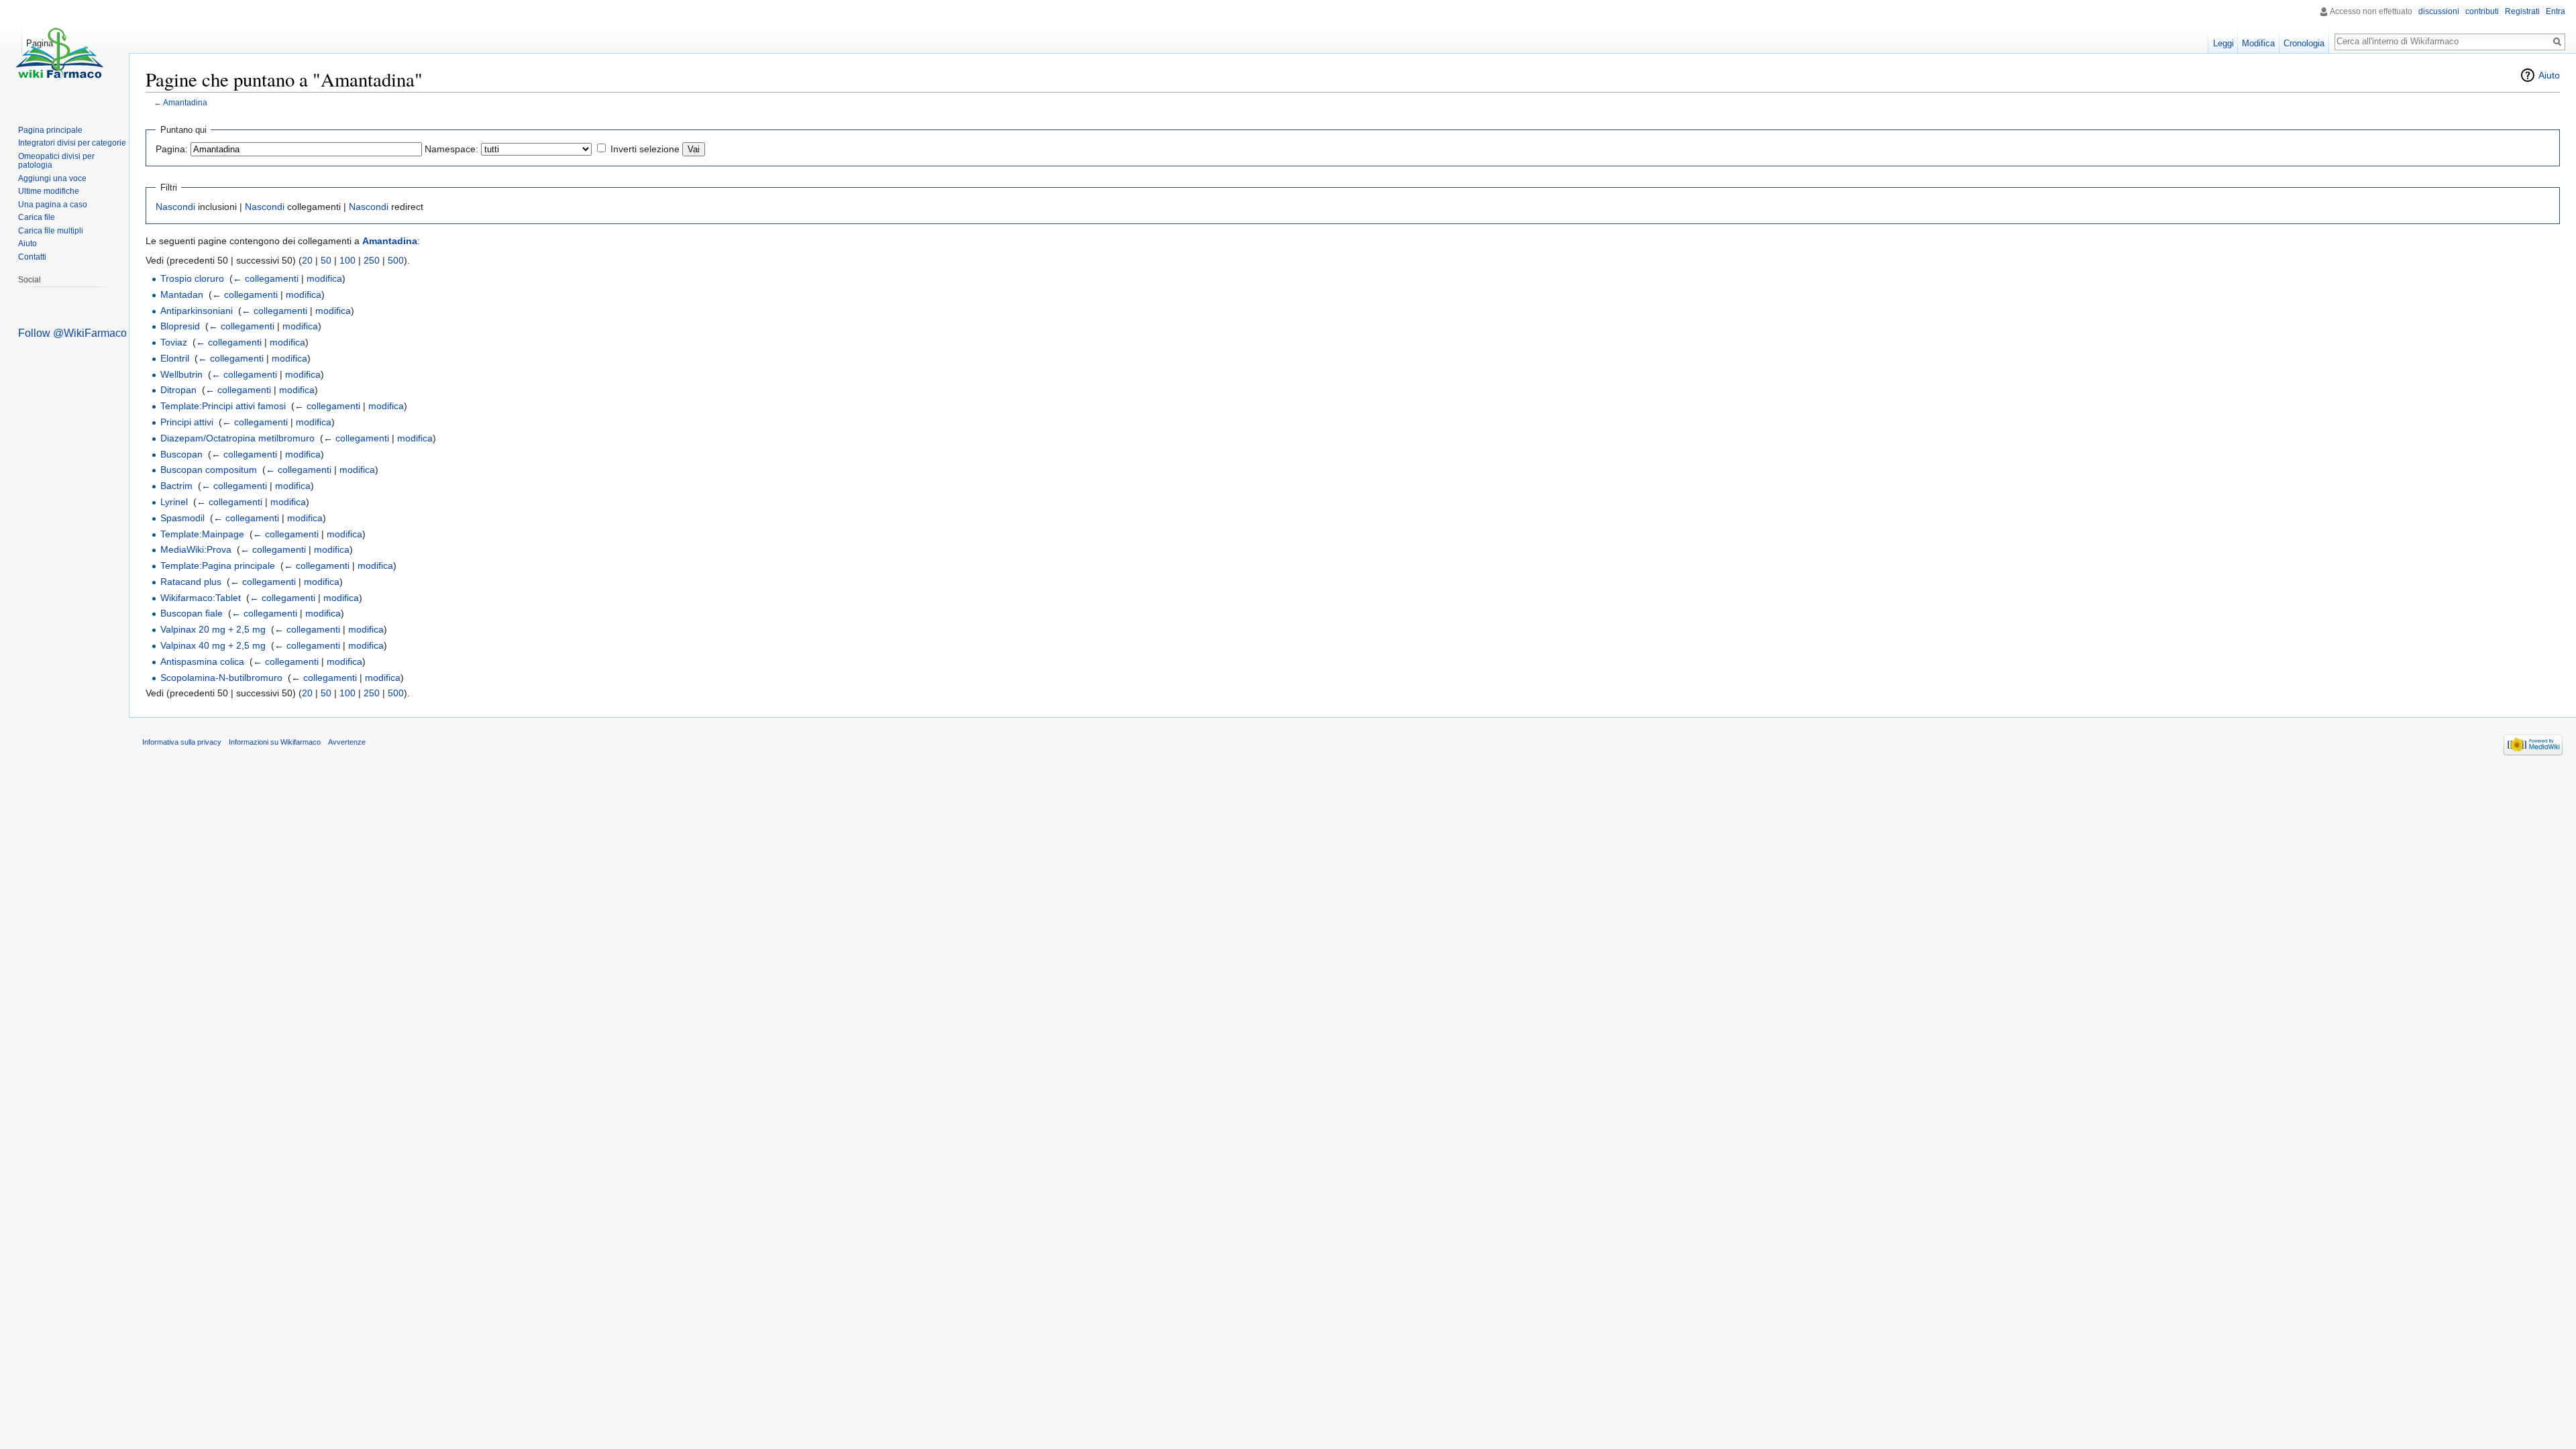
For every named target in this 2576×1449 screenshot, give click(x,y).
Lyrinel (174, 502)
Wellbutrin (181, 374)
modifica (324, 278)
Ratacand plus (191, 582)
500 (396, 260)
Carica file (37, 217)
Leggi (2223, 43)
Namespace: (451, 149)
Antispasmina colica (202, 661)
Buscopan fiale (192, 613)
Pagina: (172, 149)
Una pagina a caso (53, 205)
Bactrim (176, 486)
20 (307, 260)
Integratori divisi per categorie (72, 143)
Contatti (32, 257)
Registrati (2522, 11)
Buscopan (181, 454)
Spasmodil (182, 518)
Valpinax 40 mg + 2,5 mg (213, 645)
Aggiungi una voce (52, 178)
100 (347, 260)
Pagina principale (50, 130)
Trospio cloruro (192, 278)
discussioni (2439, 11)
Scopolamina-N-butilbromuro (221, 678)
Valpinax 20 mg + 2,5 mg (213, 629)
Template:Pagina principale (218, 566)
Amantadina (185, 102)
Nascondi (175, 207)
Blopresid (180, 326)
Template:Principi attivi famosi (223, 406)
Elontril (175, 358)
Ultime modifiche (49, 191)
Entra (2556, 11)
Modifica (2258, 43)
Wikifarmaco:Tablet (201, 598)
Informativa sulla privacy (182, 742)
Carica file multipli (51, 231)
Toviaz (174, 342)
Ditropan (178, 390)
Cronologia (2304, 43)
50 (326, 260)
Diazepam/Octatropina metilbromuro (237, 438)
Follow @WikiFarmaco (72, 333)
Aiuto (2549, 75)
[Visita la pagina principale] (59, 54)
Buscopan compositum (209, 470)
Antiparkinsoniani (197, 311)
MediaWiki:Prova (196, 549)
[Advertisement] (68, 537)
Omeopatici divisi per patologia (56, 161)
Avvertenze (347, 742)
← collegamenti (266, 278)
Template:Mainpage (202, 534)
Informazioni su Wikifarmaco (275, 742)
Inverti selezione (645, 149)
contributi (2482, 11)
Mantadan (182, 294)
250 (372, 260)
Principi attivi (187, 422)
